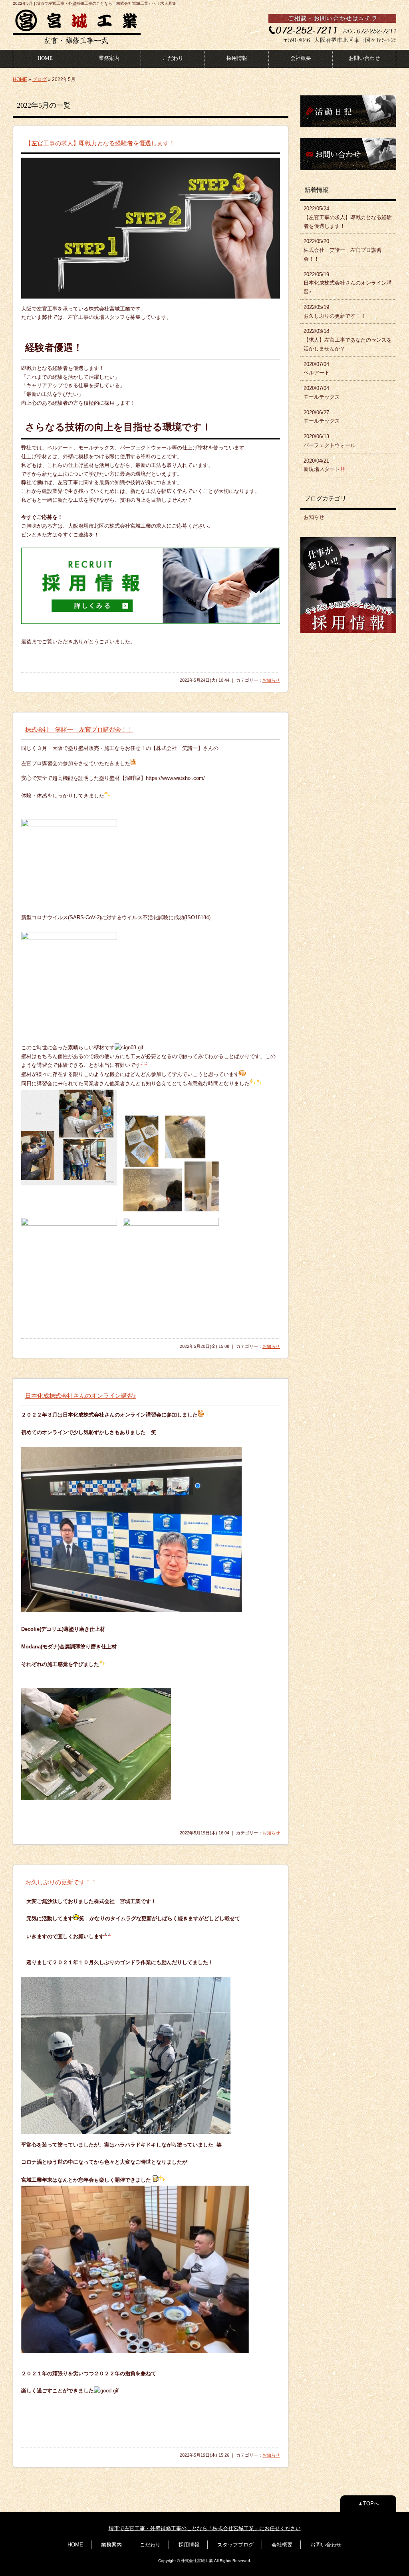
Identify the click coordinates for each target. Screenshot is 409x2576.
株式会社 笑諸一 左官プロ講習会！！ (79, 729)
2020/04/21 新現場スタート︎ (322, 465)
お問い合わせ (364, 58)
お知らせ (271, 680)
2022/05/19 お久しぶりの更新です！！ (335, 312)
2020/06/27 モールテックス (322, 417)
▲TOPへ (368, 2504)
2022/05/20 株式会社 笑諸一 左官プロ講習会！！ (342, 250)
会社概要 (301, 58)
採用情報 (237, 58)
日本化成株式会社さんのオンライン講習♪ (81, 1396)
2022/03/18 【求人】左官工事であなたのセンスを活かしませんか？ (348, 340)
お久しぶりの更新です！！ (61, 1882)
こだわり (173, 58)
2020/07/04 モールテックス (322, 393)
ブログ (40, 79)
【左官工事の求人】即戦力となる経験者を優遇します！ (100, 143)
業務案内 (109, 58)
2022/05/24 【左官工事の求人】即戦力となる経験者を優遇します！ (348, 217)
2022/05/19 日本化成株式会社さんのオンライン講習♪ (348, 283)
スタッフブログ (235, 2545)
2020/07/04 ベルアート (317, 369)
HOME (45, 58)
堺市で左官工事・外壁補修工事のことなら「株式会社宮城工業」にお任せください (205, 2528)
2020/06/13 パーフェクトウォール (330, 441)
